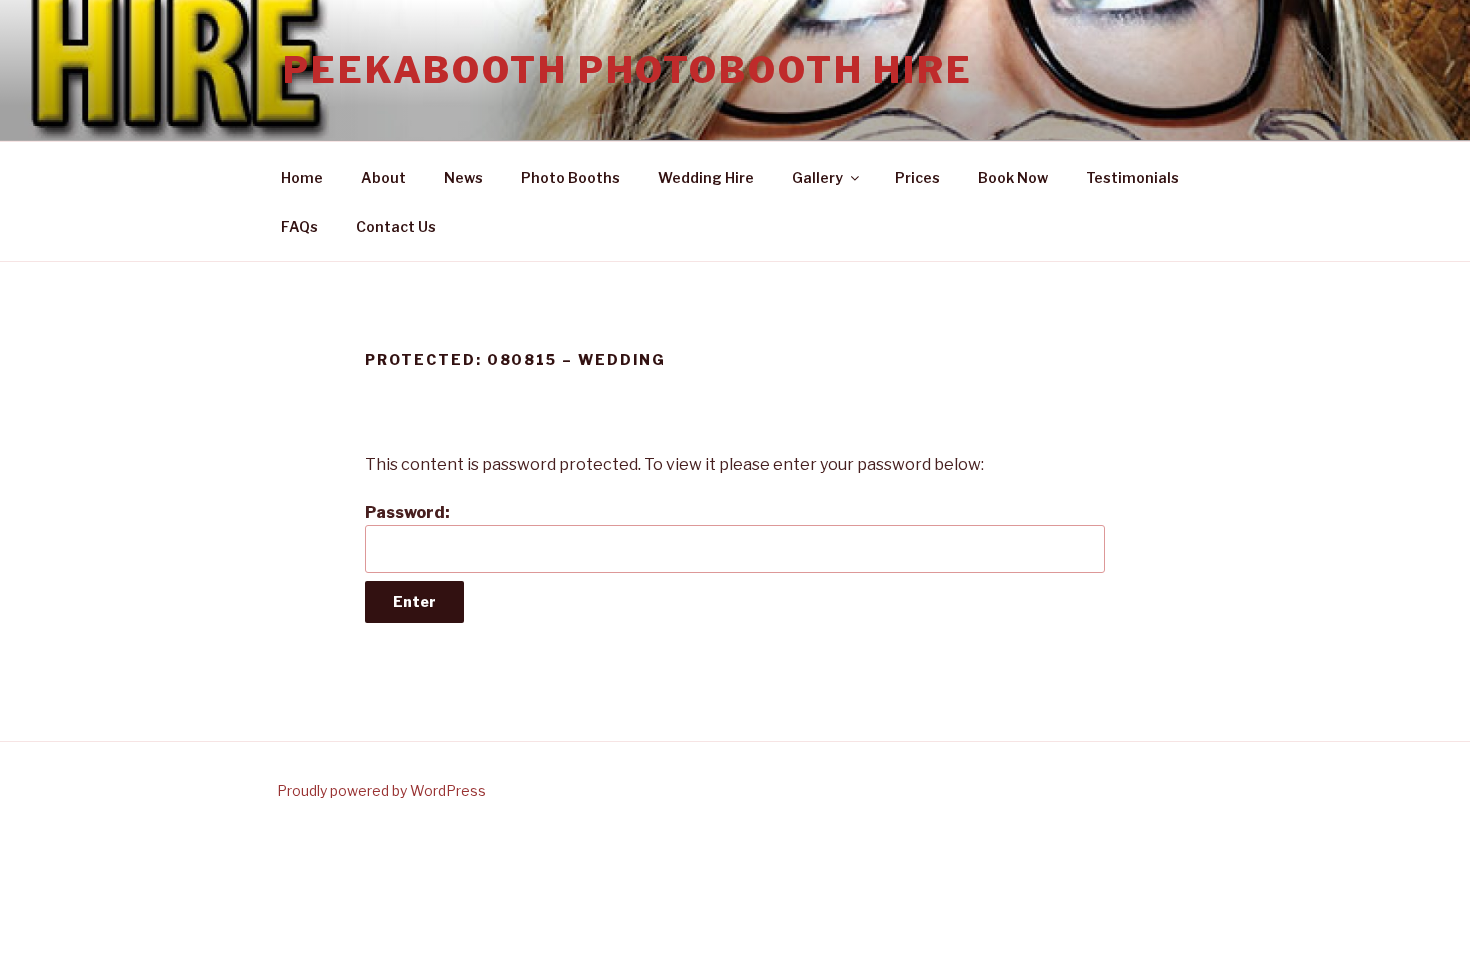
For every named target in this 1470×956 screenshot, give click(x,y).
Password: (407, 512)
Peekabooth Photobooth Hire (628, 70)
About (383, 177)
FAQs (299, 226)
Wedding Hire (706, 177)
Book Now (1013, 177)
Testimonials (1132, 177)
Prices (917, 177)
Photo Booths (570, 177)
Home (302, 177)
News (463, 177)
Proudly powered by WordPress (381, 790)
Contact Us (396, 226)
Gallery (817, 177)
